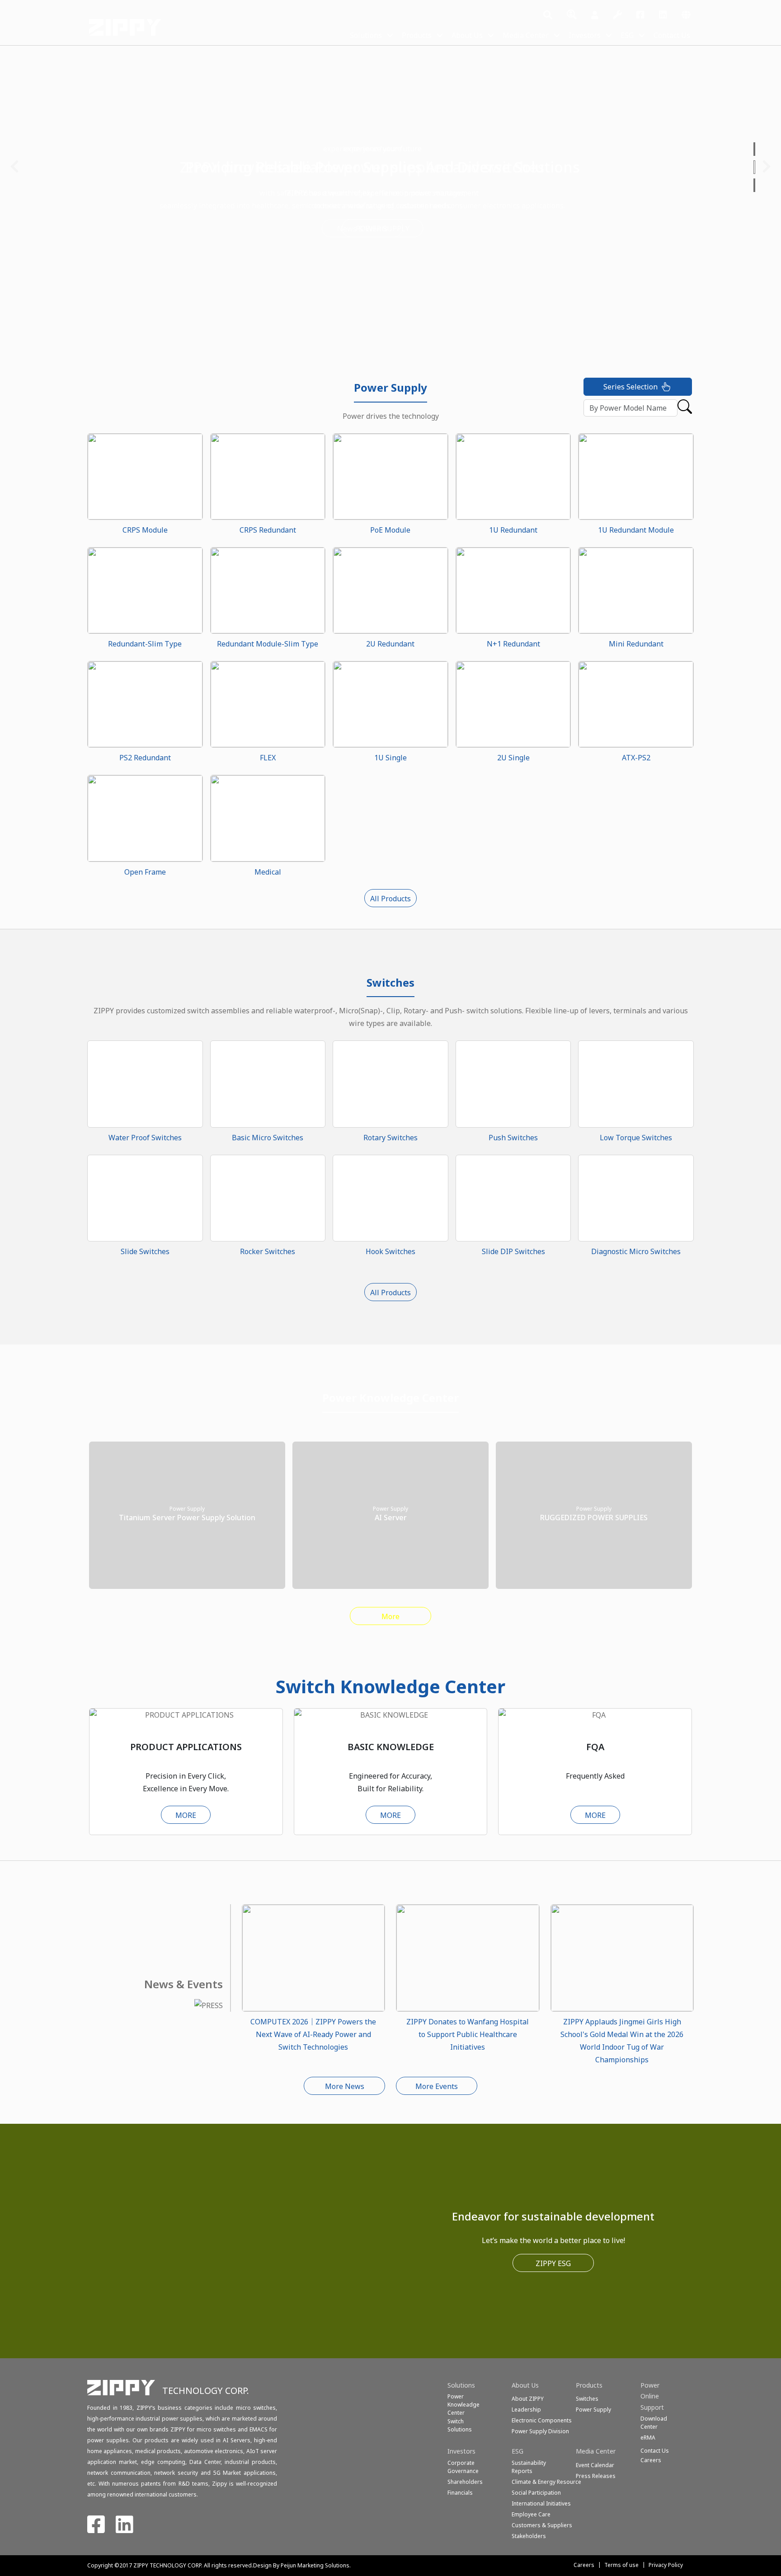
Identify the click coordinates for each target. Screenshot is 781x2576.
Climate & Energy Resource (546, 2482)
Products (417, 35)
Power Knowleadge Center (463, 2405)
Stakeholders (529, 2536)
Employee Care (531, 2514)
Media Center (526, 35)
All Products (390, 899)
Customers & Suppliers (542, 2525)
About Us (467, 35)
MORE (186, 1815)
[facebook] (640, 15)
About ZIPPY (528, 2399)
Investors (585, 35)
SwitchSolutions (460, 2425)
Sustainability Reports (529, 2467)
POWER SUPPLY (391, 229)
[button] (755, 149)
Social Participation (536, 2493)
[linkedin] (663, 15)
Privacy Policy (666, 2565)
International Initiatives (541, 2503)
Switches (587, 2399)
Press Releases (596, 2476)
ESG (627, 35)
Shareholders (465, 2482)
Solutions (366, 35)
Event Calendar (595, 2465)
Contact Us (672, 35)
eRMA (648, 2438)
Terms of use (621, 2565)
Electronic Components (542, 2420)
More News (345, 2086)
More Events (437, 2086)
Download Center (654, 2423)
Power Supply (593, 2410)
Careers (584, 2565)
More (390, 1616)
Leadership (526, 2410)
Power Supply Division (540, 2431)
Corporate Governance (463, 2467)
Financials (460, 2493)
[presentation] (14, 167)
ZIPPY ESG (553, 2263)
